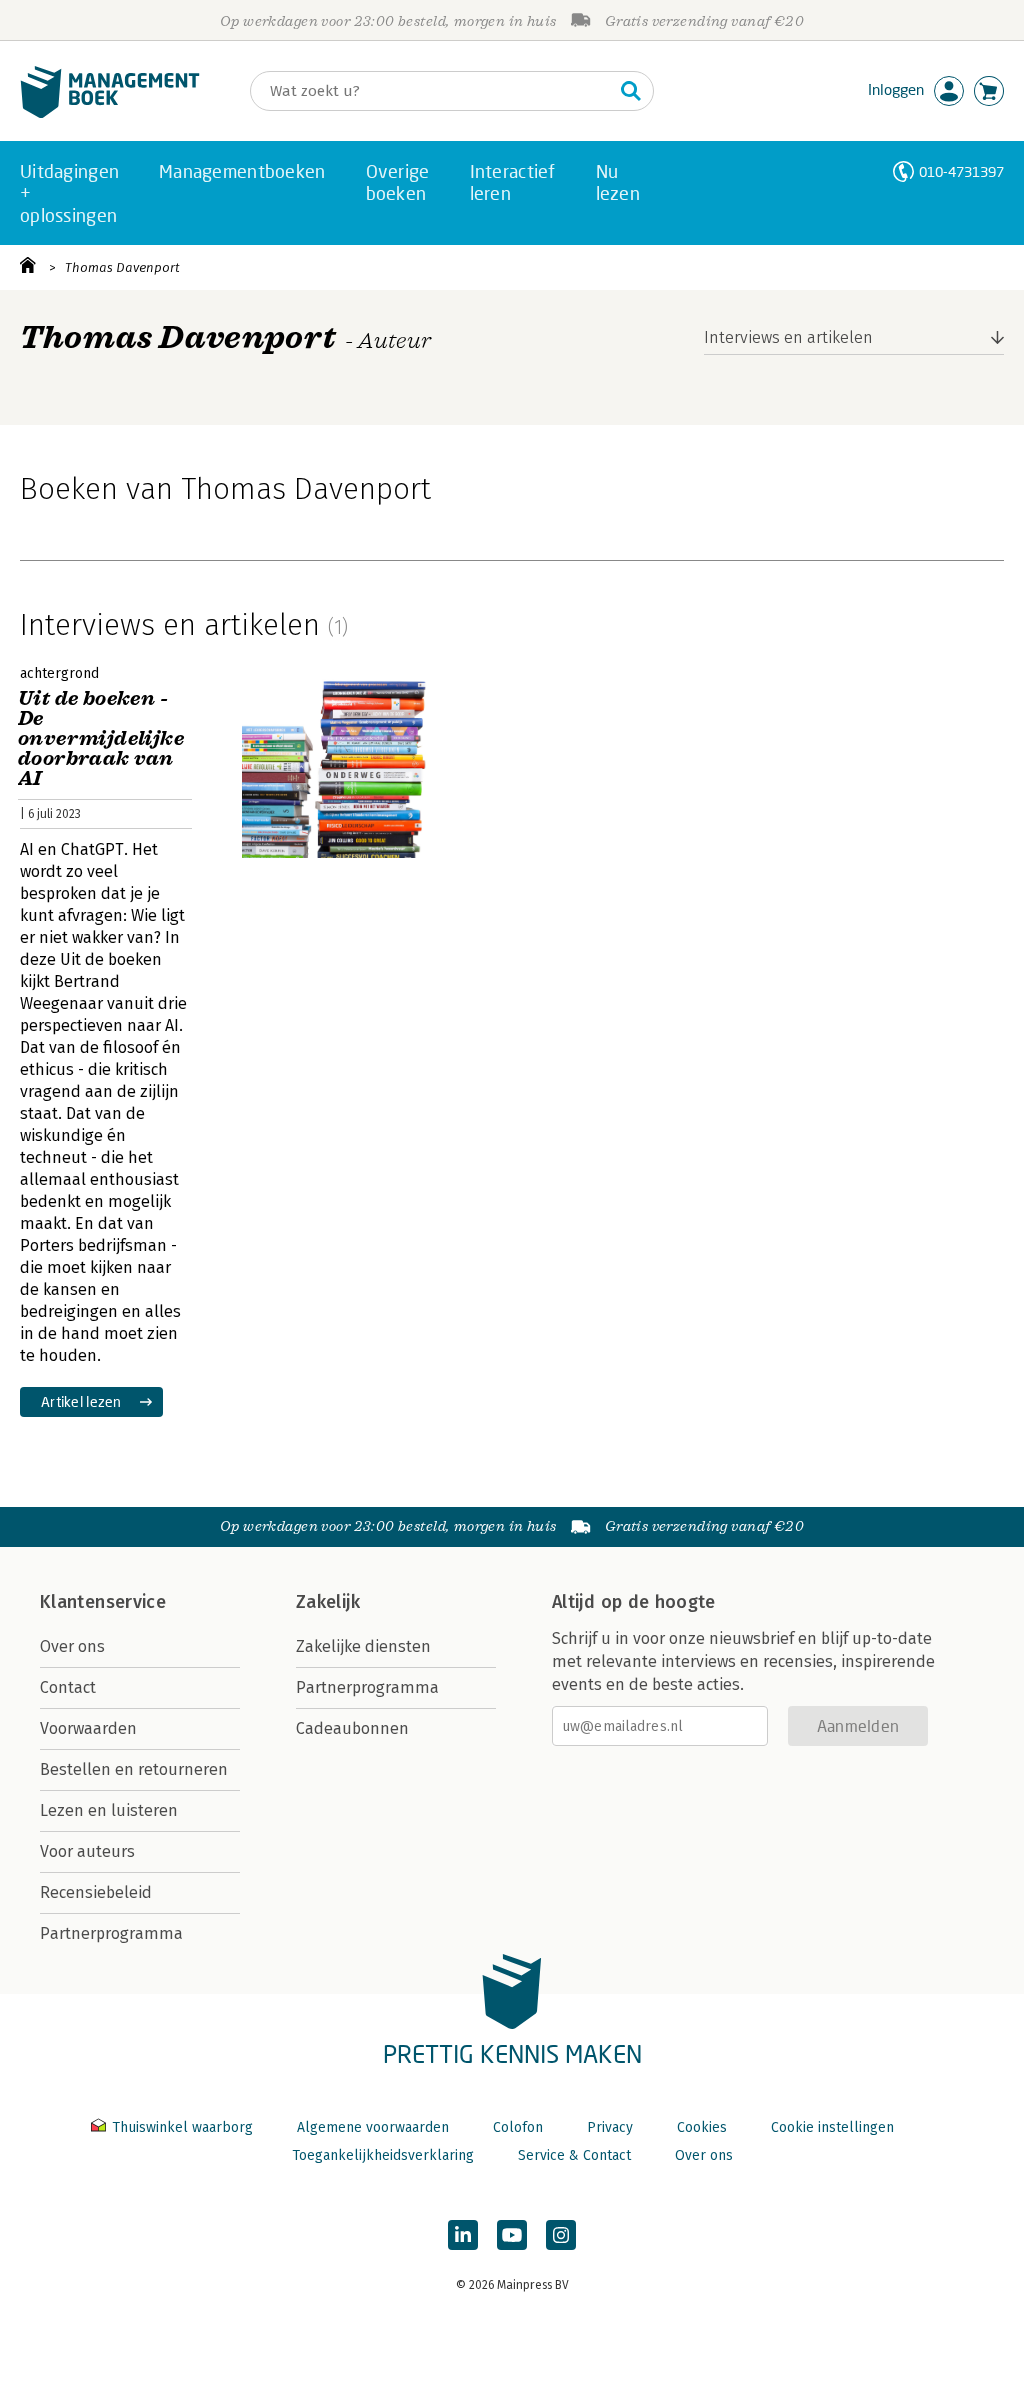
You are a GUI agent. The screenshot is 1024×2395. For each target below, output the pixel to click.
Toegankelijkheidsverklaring (383, 2155)
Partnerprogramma (111, 1933)
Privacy (610, 2127)
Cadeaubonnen (352, 1728)
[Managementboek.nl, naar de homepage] (110, 113)
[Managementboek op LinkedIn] (463, 2235)
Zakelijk (328, 1602)
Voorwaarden (88, 1728)
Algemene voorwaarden (373, 2127)
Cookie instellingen (832, 2127)
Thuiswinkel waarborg (182, 2127)
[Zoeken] (631, 91)
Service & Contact (574, 2155)
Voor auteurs (87, 1851)
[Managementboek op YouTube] (512, 2235)
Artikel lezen (81, 1401)
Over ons (72, 1646)
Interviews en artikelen (788, 337)
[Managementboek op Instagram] (561, 2235)
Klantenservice (103, 1602)
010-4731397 (961, 171)
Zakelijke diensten (363, 1646)
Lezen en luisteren (109, 1810)
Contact (68, 1687)
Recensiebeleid (96, 1892)
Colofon (518, 2127)
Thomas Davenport (122, 267)
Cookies (702, 2127)
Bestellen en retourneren (134, 1769)
